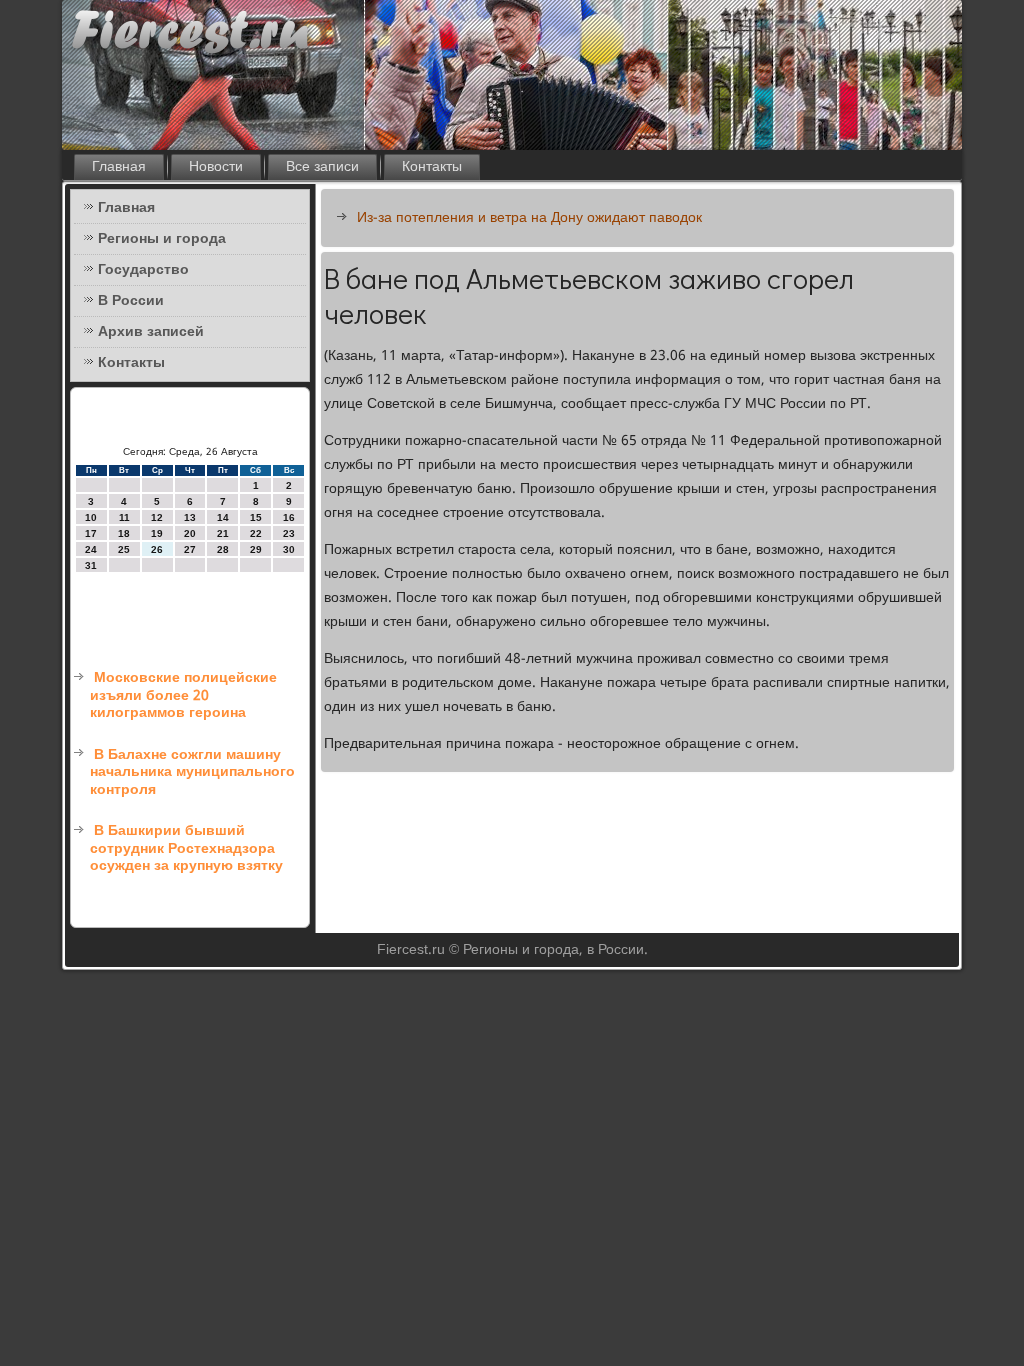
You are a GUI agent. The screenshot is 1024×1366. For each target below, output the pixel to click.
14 (223, 517)
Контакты (432, 167)
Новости (216, 167)
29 (256, 549)
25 (124, 549)
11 (124, 517)
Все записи (322, 167)
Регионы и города (162, 239)
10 (91, 517)
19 (157, 533)
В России (131, 301)
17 (91, 533)
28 (223, 549)
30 (289, 549)
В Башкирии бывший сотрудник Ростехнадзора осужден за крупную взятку (186, 848)
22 (256, 533)
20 (190, 533)
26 (157, 549)
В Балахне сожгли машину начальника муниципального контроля (192, 772)
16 (289, 517)
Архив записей (151, 332)
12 (157, 517)
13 (190, 517)
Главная (119, 167)
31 (91, 565)
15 (256, 517)
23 (289, 533)
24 (91, 549)
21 (223, 533)
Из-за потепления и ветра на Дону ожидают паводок (529, 218)
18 (124, 533)
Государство (143, 270)
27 (190, 549)
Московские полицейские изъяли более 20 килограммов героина (183, 695)
